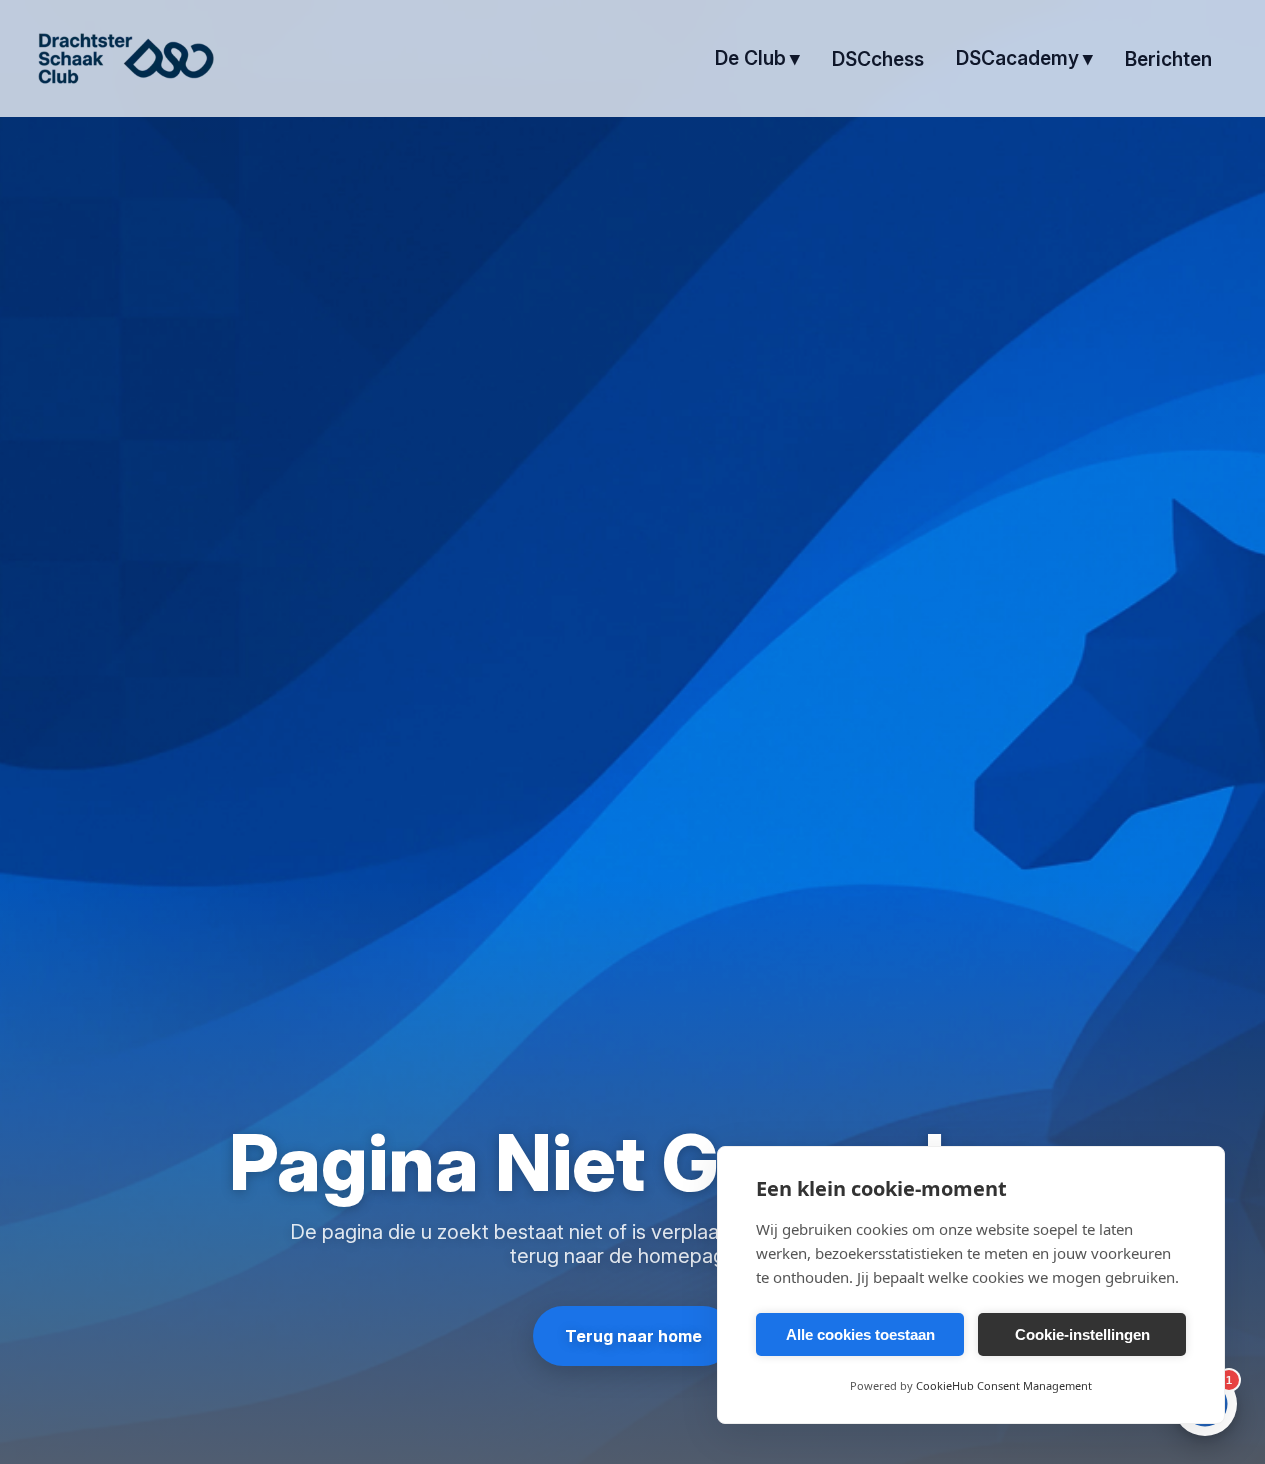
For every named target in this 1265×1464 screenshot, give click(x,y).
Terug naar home (632, 1336)
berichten (1168, 59)
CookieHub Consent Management (1004, 1385)
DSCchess (878, 59)
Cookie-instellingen (1082, 1334)
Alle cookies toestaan (860, 1334)
